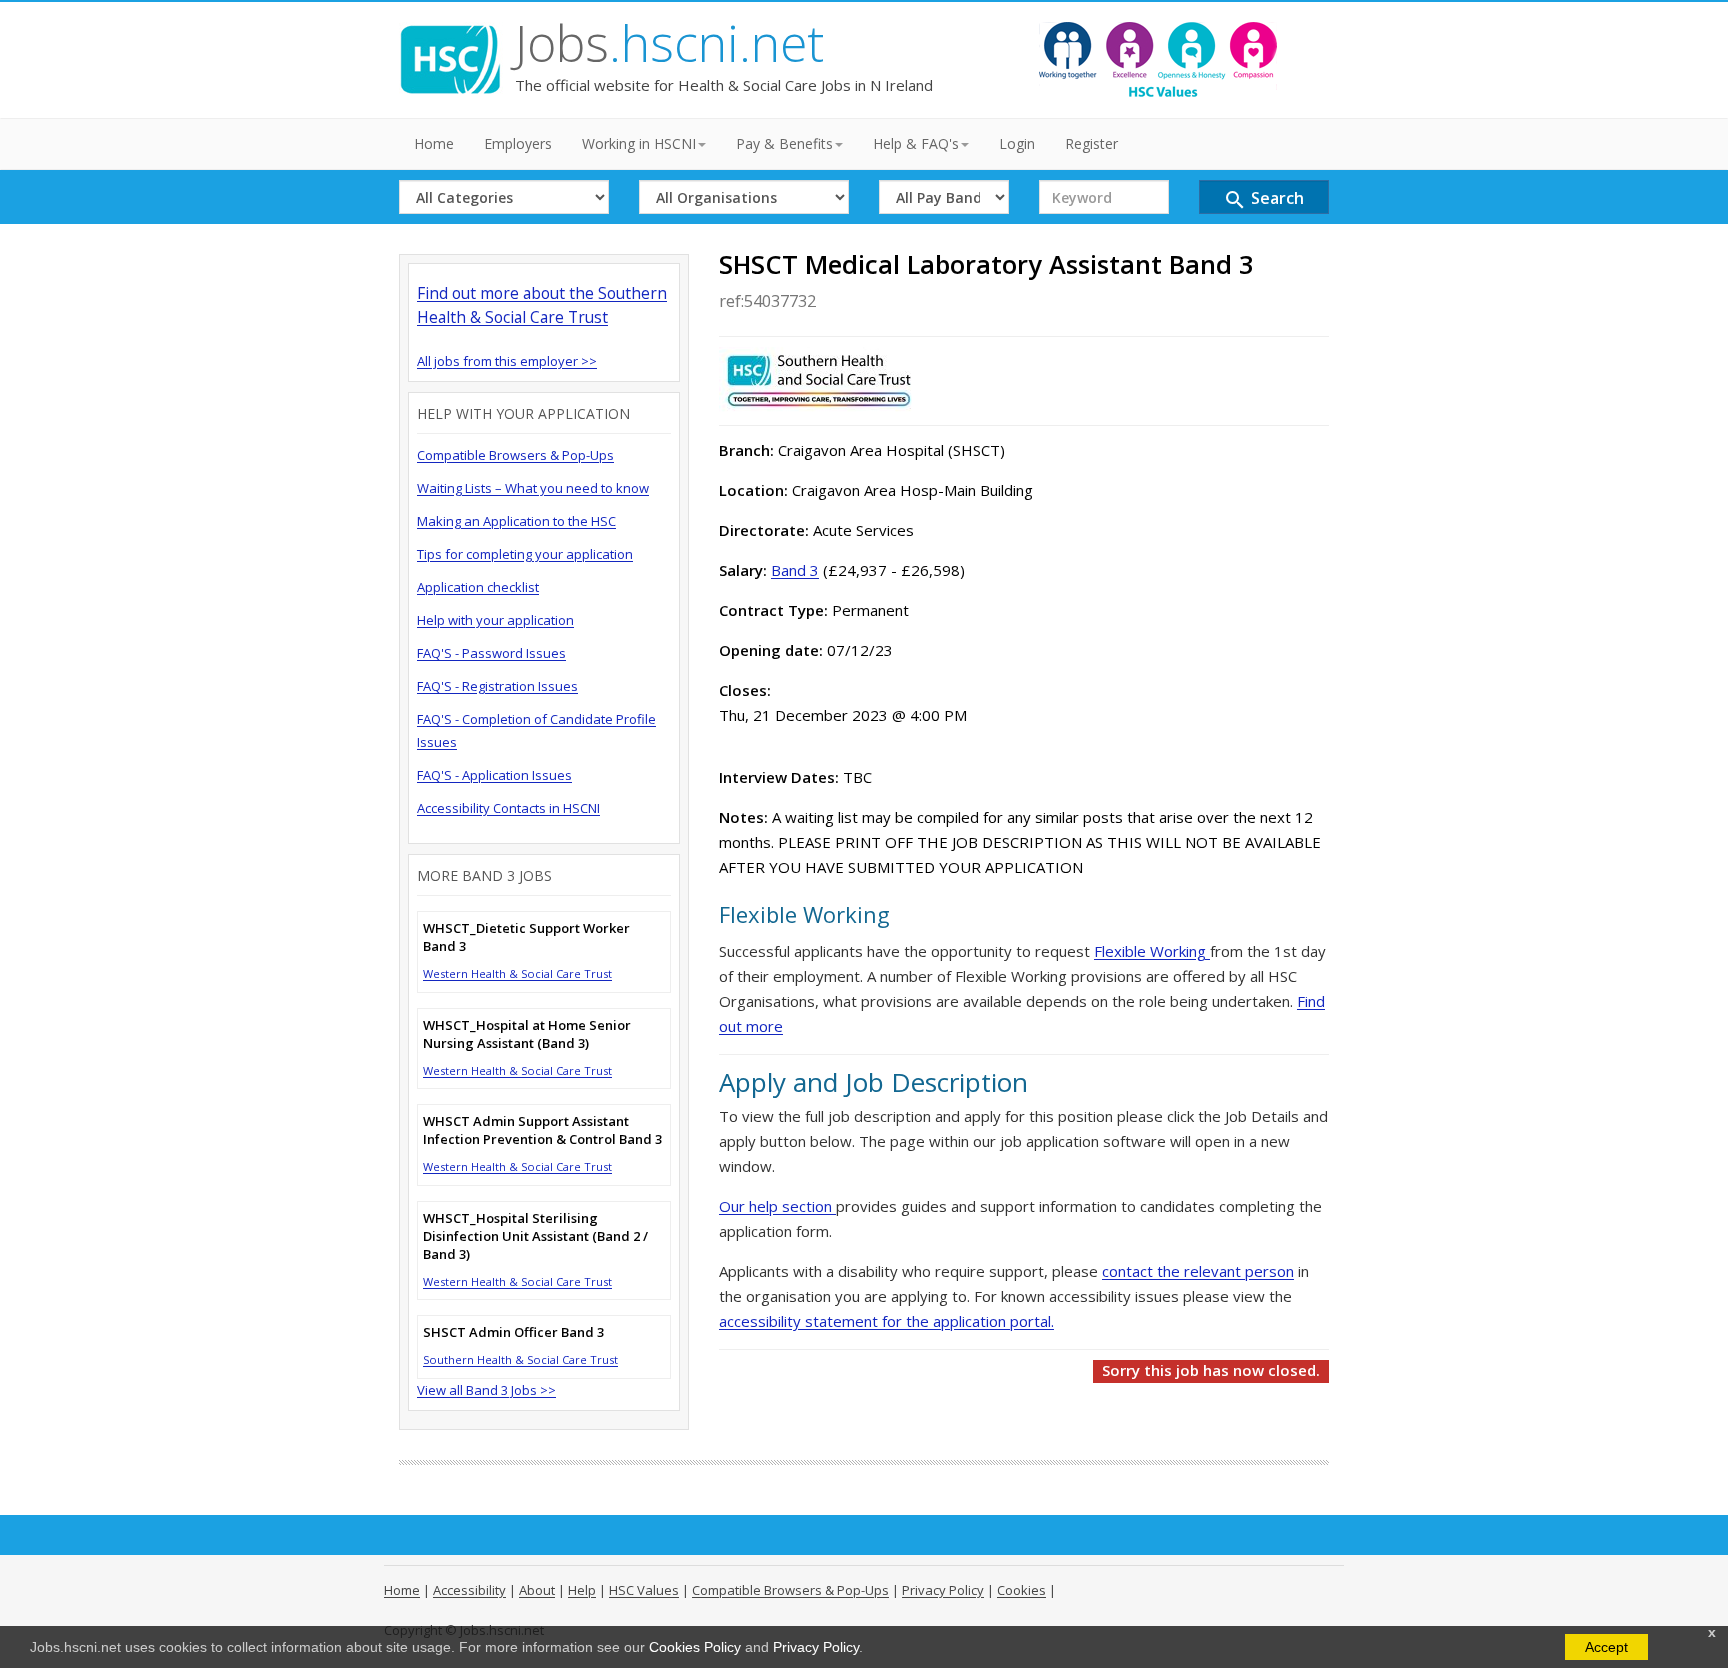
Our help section (777, 1206)
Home (434, 143)
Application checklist (478, 587)
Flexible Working (1152, 951)
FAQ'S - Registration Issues (497, 686)
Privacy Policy (816, 1647)
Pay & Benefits (784, 143)
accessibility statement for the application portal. (886, 1321)
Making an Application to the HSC (516, 521)
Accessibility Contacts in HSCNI (508, 808)
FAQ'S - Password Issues (491, 653)
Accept (1606, 1647)
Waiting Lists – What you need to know (533, 488)
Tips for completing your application (525, 554)
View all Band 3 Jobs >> (486, 1390)
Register (1091, 143)
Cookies (1021, 1590)
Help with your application (495, 620)
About (537, 1590)
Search (1263, 199)
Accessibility (469, 1590)
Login (1017, 143)
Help (582, 1590)
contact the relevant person (1198, 1271)
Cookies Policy (695, 1647)
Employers (518, 143)
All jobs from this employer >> (507, 361)
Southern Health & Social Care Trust (520, 1359)
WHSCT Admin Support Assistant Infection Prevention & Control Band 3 (542, 1130)
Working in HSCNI (639, 143)
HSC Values (644, 1590)
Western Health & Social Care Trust (517, 973)
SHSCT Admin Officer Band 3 (513, 1332)
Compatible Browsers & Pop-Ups (515, 455)
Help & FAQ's (916, 143)
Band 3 (795, 570)
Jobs (669, 43)
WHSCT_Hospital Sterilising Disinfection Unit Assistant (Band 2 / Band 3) (535, 1236)
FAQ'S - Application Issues (494, 775)
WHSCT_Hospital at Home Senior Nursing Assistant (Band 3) (527, 1034)
